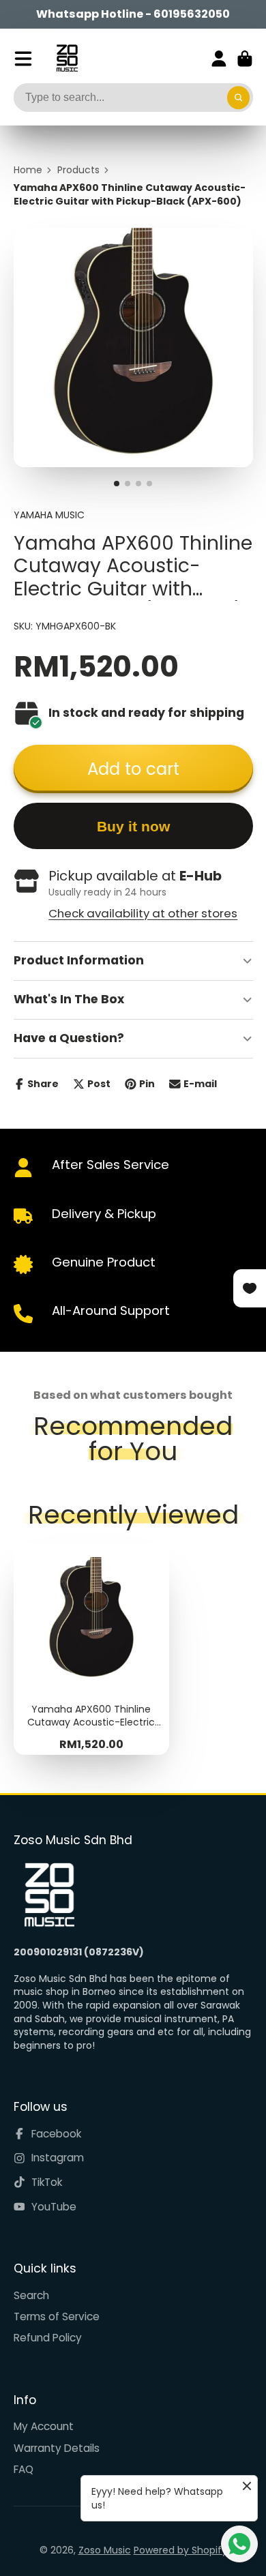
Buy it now (133, 826)
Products (78, 170)
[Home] (67, 58)
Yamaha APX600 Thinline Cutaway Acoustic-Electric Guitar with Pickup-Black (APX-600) (91, 1649)
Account (219, 59)
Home (28, 170)
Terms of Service (57, 2316)
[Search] (239, 98)
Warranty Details (57, 2448)
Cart (245, 59)
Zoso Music (105, 2550)
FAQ (24, 2469)
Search (31, 2295)
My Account (44, 2426)
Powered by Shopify (180, 2550)
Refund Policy (48, 2338)
